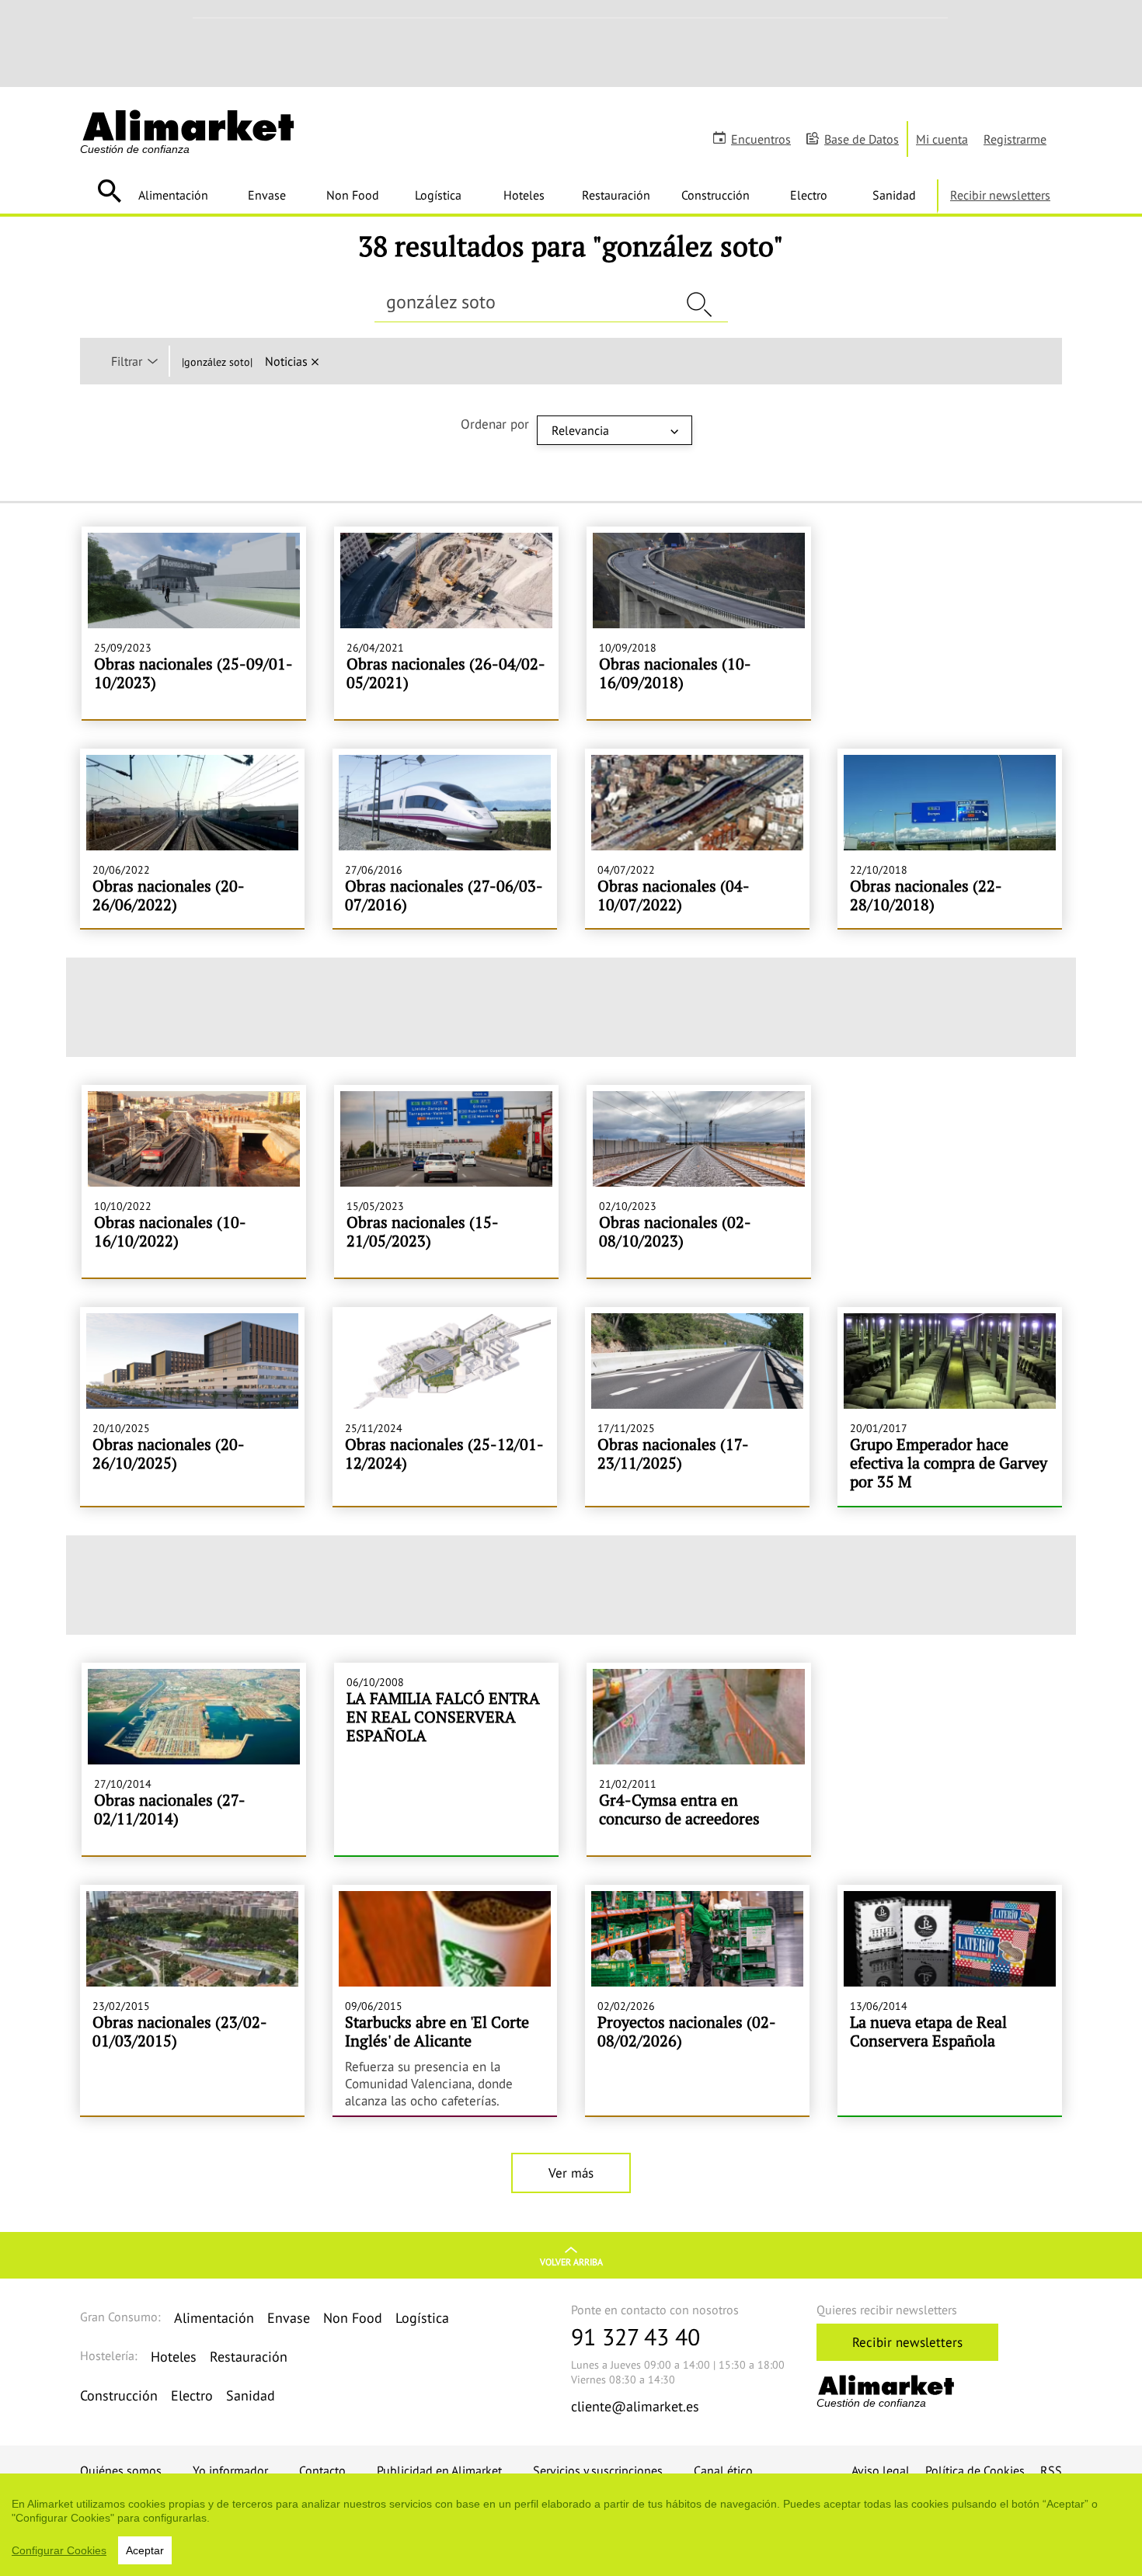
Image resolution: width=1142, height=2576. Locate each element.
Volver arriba (571, 2262)
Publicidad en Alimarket (439, 2470)
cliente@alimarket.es (635, 2406)
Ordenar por (495, 424)
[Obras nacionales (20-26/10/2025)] (192, 1406)
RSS (1051, 2470)
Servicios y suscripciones (598, 2470)
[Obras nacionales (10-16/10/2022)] (194, 1181)
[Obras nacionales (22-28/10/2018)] (950, 838)
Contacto (322, 2470)
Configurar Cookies (59, 2550)
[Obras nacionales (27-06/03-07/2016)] (445, 838)
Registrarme (1015, 139)
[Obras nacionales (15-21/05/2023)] (446, 1181)
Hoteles (524, 195)
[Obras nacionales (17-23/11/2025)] (697, 1406)
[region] (571, 2525)
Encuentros (761, 139)
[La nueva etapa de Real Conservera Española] (950, 2001)
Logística (438, 195)
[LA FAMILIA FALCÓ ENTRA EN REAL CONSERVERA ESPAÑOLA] (446, 1759)
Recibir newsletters (1000, 195)
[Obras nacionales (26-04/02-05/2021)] (446, 623)
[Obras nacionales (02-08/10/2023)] (699, 1181)
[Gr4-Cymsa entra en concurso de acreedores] (699, 1759)
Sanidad (894, 195)
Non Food (353, 195)
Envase (267, 195)
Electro (809, 195)
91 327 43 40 (635, 2336)
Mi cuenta (942, 139)
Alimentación (173, 195)
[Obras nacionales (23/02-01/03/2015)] (192, 2001)
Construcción (715, 195)
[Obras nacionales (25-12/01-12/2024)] (445, 1406)
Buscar (109, 191)
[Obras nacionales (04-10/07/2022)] (697, 838)
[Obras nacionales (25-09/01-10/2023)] (194, 623)
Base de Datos (862, 139)
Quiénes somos (121, 2470)
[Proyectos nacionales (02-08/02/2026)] (697, 2001)
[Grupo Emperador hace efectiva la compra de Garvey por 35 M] (950, 1406)
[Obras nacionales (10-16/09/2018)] (699, 623)
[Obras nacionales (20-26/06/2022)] (192, 838)
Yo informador (230, 2470)
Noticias (286, 361)
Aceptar (145, 2550)
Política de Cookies (975, 2470)
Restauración (616, 195)
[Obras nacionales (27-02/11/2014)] (194, 1759)
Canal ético (723, 2470)
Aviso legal (881, 2470)
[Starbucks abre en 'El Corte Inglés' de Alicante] (445, 2001)
